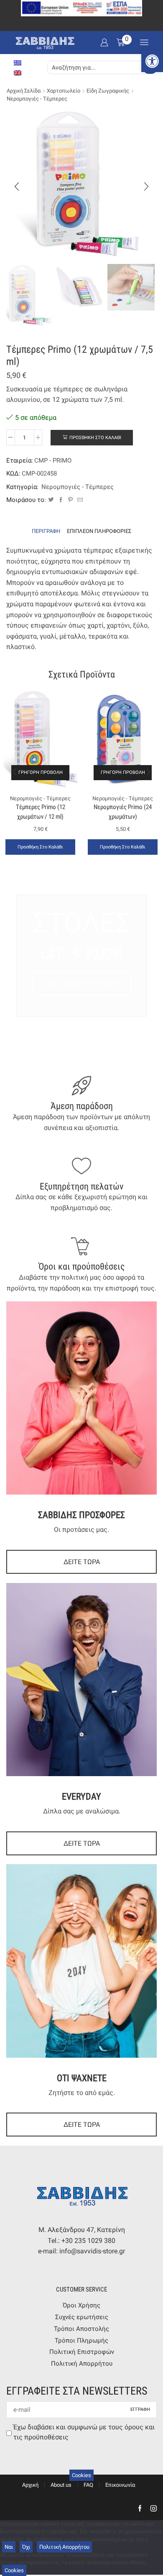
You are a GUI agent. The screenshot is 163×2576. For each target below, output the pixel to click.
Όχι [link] (26, 2547)
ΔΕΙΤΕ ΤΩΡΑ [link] (82, 1562)
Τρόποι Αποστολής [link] (81, 2329)
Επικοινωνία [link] (120, 2485)
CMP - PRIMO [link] (53, 460)
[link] (152, 61)
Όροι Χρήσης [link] (81, 2305)
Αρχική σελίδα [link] (24, 91)
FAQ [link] (88, 2485)
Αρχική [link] (30, 2485)
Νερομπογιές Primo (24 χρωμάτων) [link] (123, 812)
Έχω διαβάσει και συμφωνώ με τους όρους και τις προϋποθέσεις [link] (84, 2432)
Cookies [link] (81, 2475)
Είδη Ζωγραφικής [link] (108, 91)
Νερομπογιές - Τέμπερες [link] (37, 99)
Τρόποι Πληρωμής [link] (81, 2341)
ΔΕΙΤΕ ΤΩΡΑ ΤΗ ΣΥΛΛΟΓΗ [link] (82, 984)
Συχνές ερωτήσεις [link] (82, 2317)
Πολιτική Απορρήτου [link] (82, 2364)
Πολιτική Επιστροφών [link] (82, 2352)
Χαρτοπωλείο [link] (64, 91)
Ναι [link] (9, 2547)
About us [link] (61, 2485)
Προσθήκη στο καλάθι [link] (40, 847)
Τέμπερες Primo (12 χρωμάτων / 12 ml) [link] (41, 812)
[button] (17, 186)
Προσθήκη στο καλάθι (95, 438)
